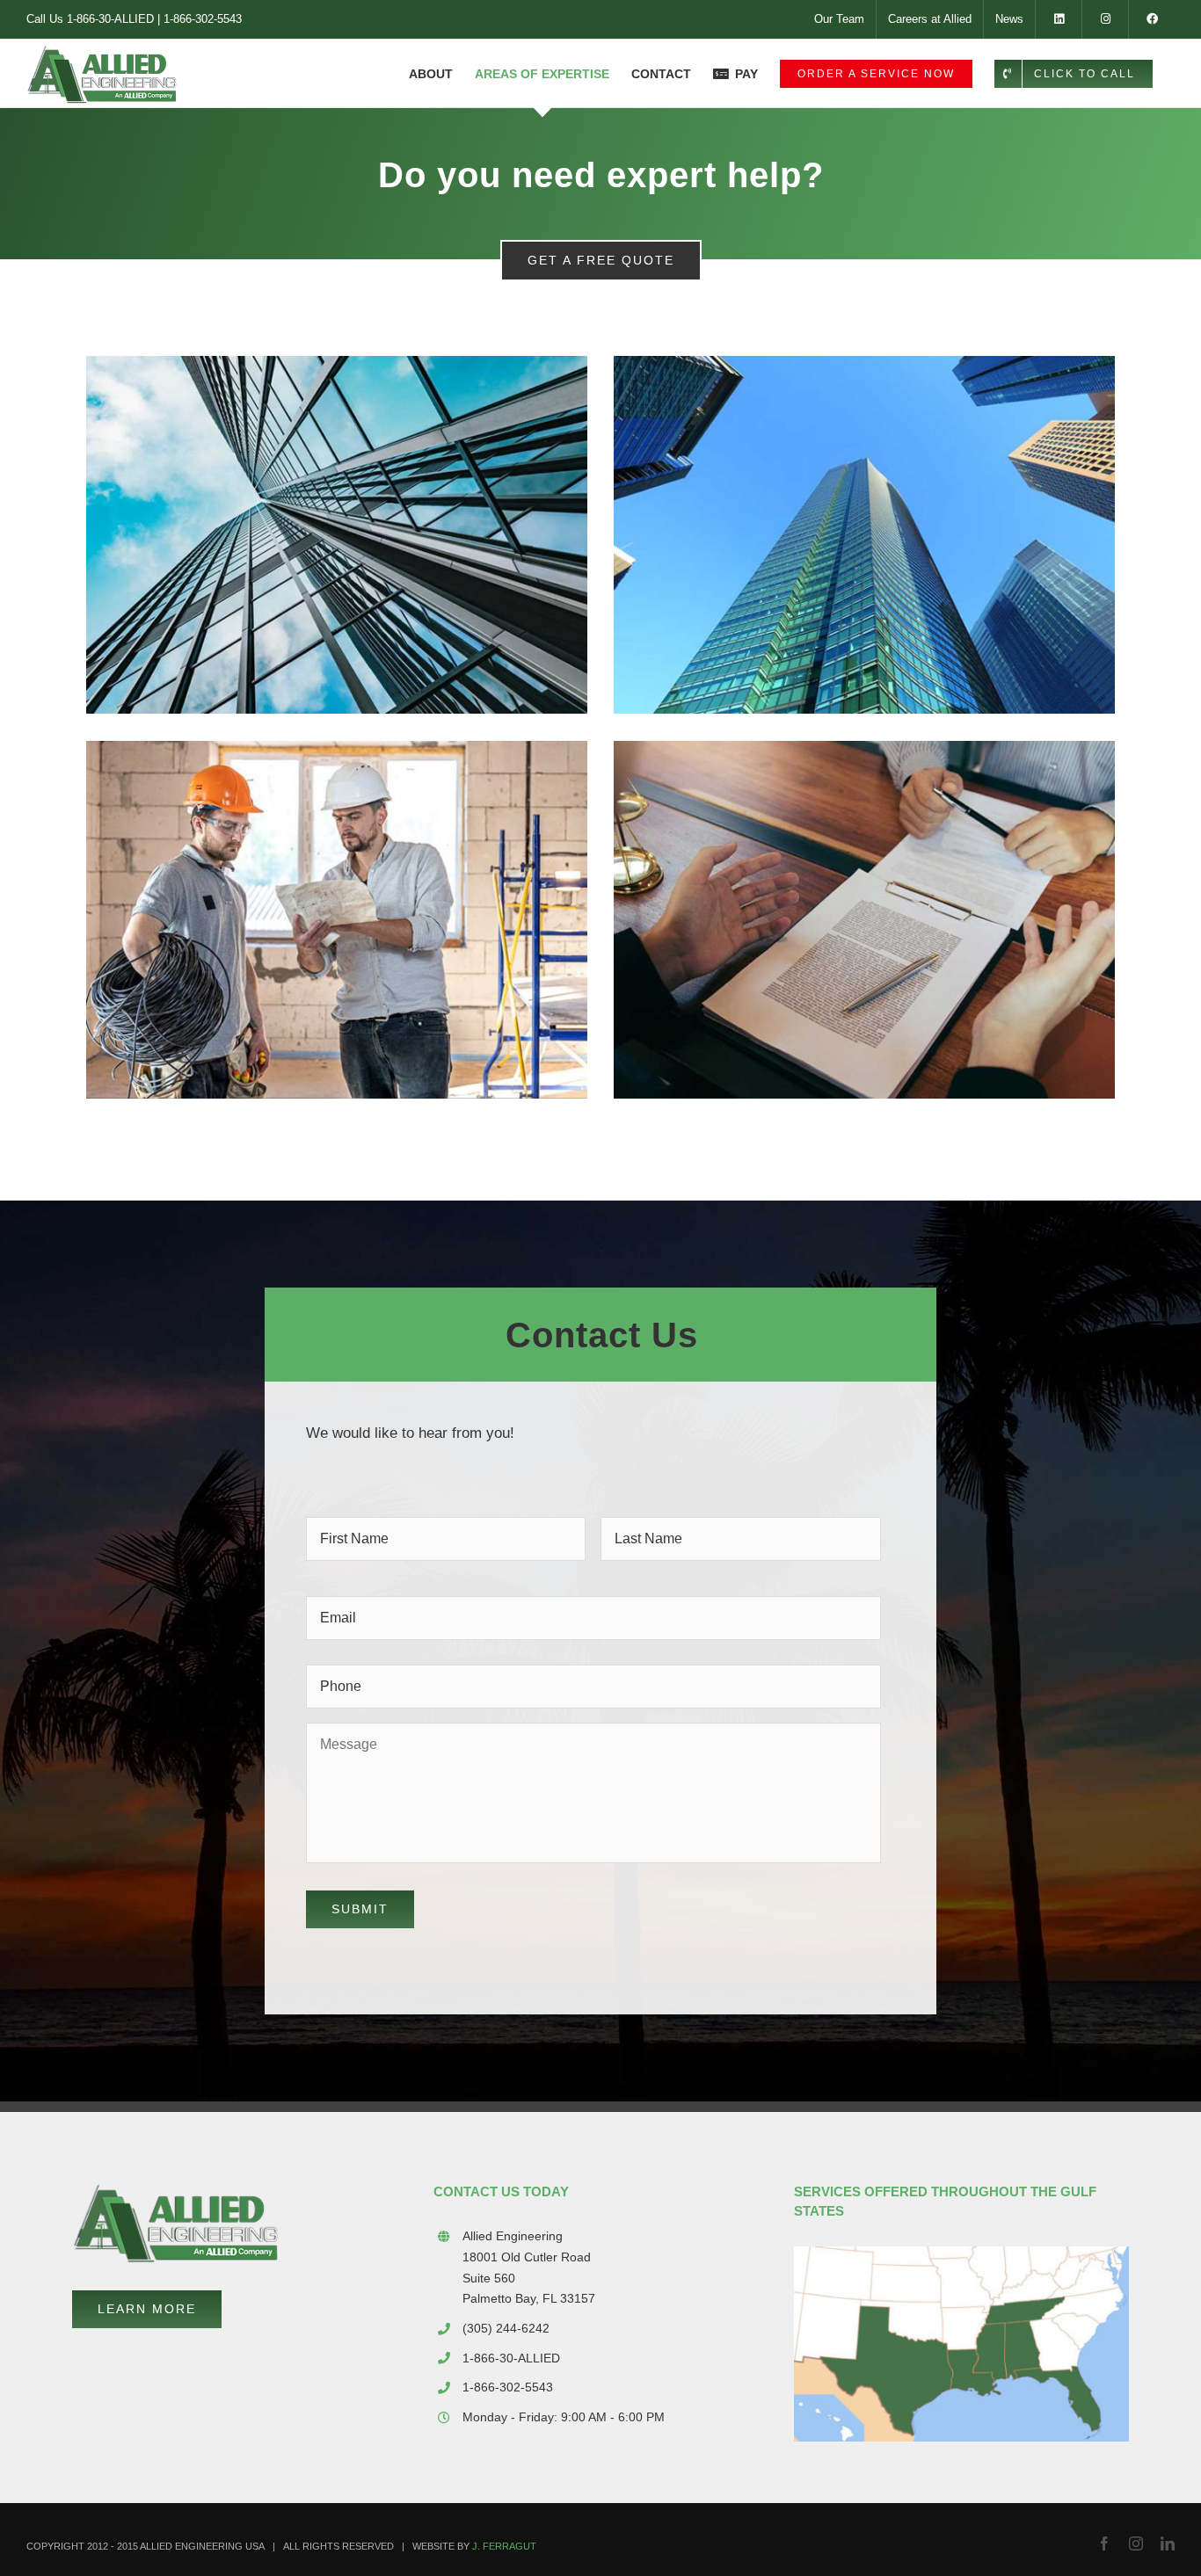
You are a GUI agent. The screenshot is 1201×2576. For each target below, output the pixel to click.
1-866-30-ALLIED (110, 19)
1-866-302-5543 (203, 19)
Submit (360, 1909)
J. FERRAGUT (504, 2546)
